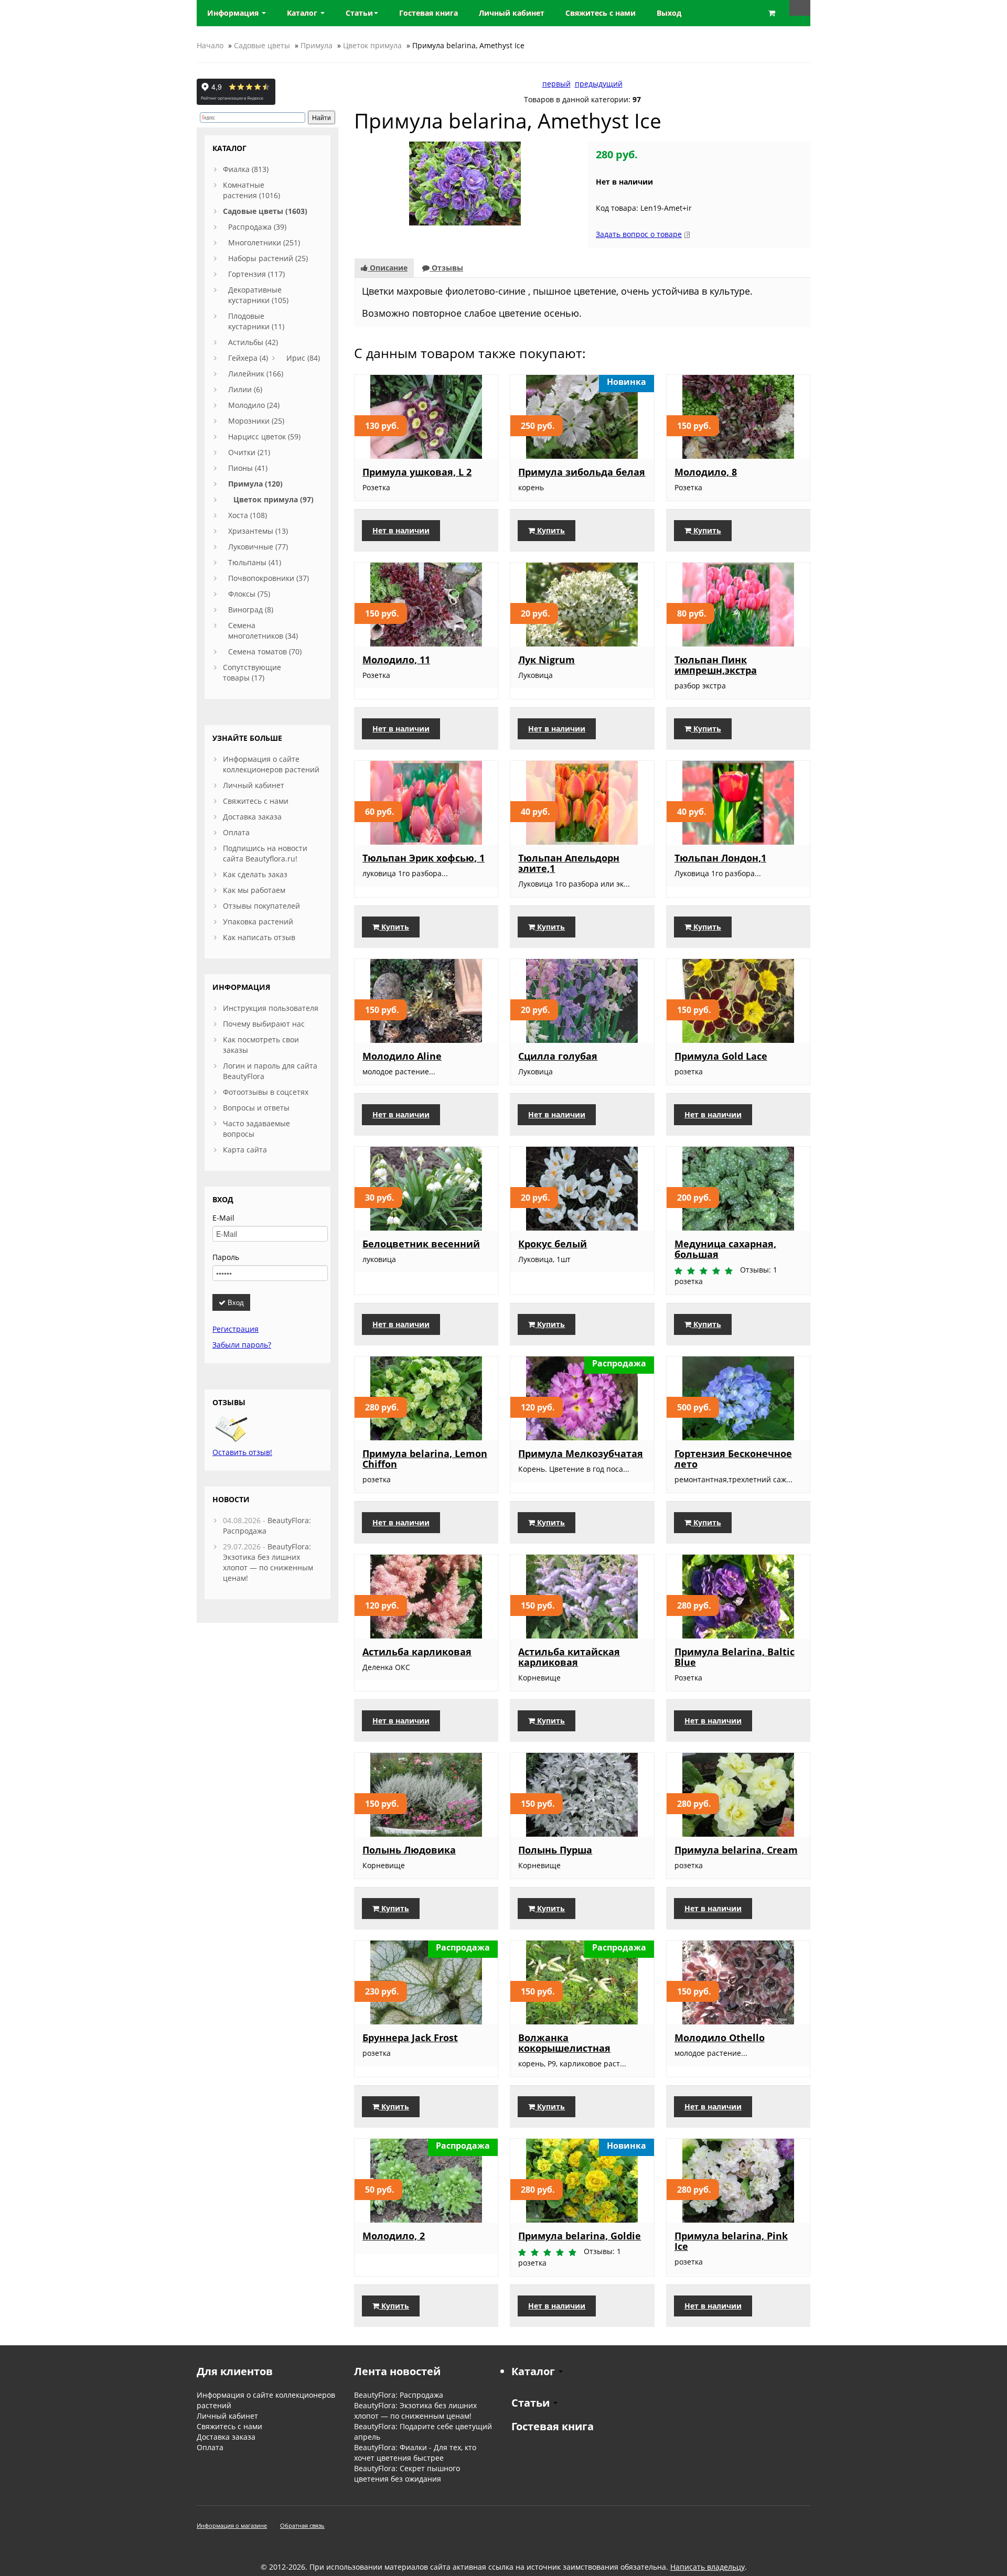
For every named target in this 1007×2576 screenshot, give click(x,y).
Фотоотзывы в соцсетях (266, 1092)
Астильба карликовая (417, 1652)
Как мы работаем (254, 890)
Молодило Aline (402, 1056)
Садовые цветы (262, 45)
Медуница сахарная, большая (725, 1249)
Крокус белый (553, 1244)
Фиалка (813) (246, 169)
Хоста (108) (248, 515)
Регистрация (235, 1329)
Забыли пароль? (242, 1345)
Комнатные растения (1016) (251, 190)
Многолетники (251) (264, 242)
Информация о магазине (232, 2525)
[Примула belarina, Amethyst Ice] (465, 183)
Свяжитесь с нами (256, 801)
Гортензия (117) (256, 274)
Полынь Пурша (555, 1850)
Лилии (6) (245, 389)
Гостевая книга (553, 2426)
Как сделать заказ (255, 874)
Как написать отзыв (259, 937)
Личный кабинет (254, 785)
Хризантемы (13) (258, 531)
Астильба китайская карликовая (569, 1657)
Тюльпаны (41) (255, 562)
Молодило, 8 (706, 472)
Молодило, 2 (394, 2236)
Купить (550, 530)
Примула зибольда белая (582, 472)
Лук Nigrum (547, 660)
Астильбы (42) (253, 342)
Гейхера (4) (248, 358)
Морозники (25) (256, 421)
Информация (234, 13)
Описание (388, 268)
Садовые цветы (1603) (265, 211)
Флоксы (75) (249, 594)
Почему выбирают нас (264, 1024)
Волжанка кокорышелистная (564, 2043)
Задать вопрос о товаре (639, 234)
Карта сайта (245, 1150)
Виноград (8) (251, 610)
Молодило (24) (254, 405)
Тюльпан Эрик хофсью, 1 (424, 858)
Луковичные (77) (258, 547)
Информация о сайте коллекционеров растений (271, 764)
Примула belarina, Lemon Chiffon (425, 1459)
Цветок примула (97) (274, 499)
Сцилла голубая (558, 1056)
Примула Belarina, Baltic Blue (735, 1657)
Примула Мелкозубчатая (581, 1453)
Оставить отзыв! (242, 1452)
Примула (317, 45)
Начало (210, 45)
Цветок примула (372, 45)
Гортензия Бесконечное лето (733, 1459)
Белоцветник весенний (421, 1244)
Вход (235, 1302)
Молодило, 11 (396, 660)
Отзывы (446, 268)
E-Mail (223, 1218)
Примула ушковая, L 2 (417, 472)
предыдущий (599, 84)
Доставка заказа (252, 817)
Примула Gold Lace (721, 1056)
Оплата (236, 832)
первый (556, 84)
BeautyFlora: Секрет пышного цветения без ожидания (407, 2473)
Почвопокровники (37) (269, 578)
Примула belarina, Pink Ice (731, 2241)
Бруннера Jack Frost (410, 2038)
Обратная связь (302, 2525)
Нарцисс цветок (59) (264, 436)
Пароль (226, 1257)
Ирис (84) (303, 358)
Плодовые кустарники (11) (256, 321)
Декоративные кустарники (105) (258, 295)
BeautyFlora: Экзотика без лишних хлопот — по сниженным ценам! (268, 1562)
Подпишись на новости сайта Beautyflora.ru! (265, 853)
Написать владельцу (708, 2567)
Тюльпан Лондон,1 (720, 858)
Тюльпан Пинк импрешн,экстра (716, 665)
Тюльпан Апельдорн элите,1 (569, 863)
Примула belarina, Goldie (580, 2236)
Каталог (303, 13)
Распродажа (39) (257, 227)
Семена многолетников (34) (263, 630)
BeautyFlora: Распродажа (399, 2395)
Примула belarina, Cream (736, 1850)
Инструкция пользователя (271, 1008)
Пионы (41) (248, 468)
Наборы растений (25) (268, 258)
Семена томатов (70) (265, 651)
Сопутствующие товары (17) (252, 672)
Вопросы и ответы (256, 1108)
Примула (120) (255, 484)
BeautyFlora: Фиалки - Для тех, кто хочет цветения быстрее (415, 2453)
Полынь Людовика (409, 1850)
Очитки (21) (249, 452)
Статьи (359, 13)
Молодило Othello (720, 2038)
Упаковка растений (258, 921)
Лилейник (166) (256, 374)
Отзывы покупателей (261, 906)
